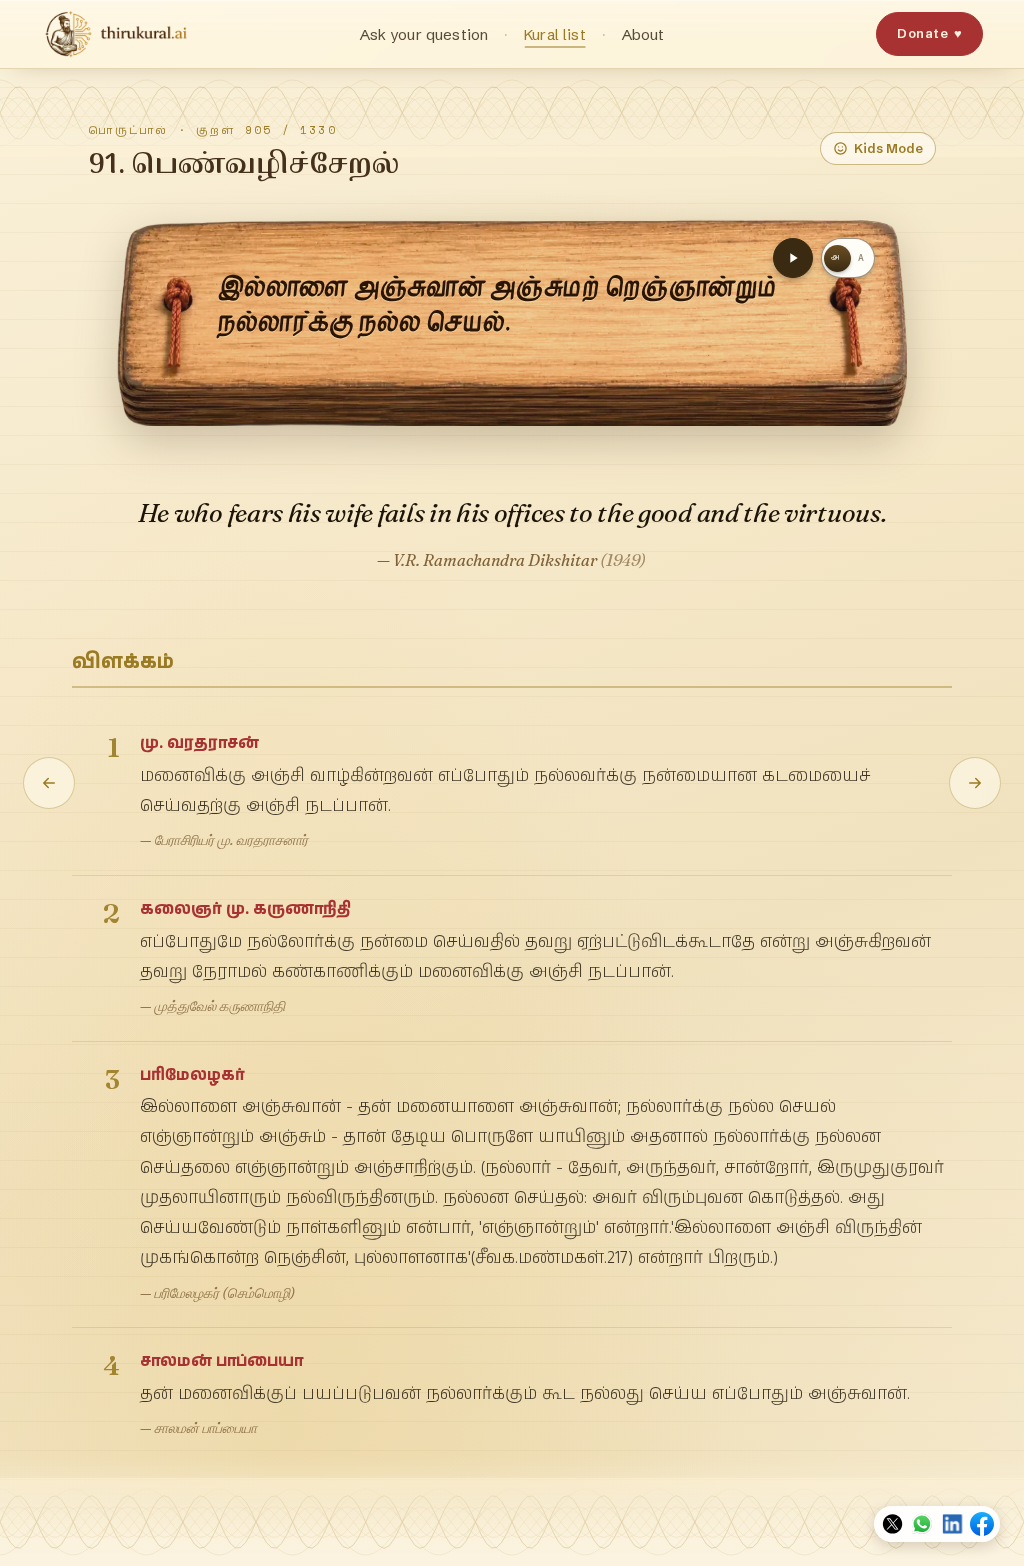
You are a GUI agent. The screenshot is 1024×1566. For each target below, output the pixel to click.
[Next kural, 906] (975, 783)
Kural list (555, 34)
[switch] (848, 258)
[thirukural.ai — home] (116, 34)
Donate (929, 33)
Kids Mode (888, 148)
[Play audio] (793, 258)
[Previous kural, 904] (49, 783)
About (643, 34)
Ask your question (424, 34)
